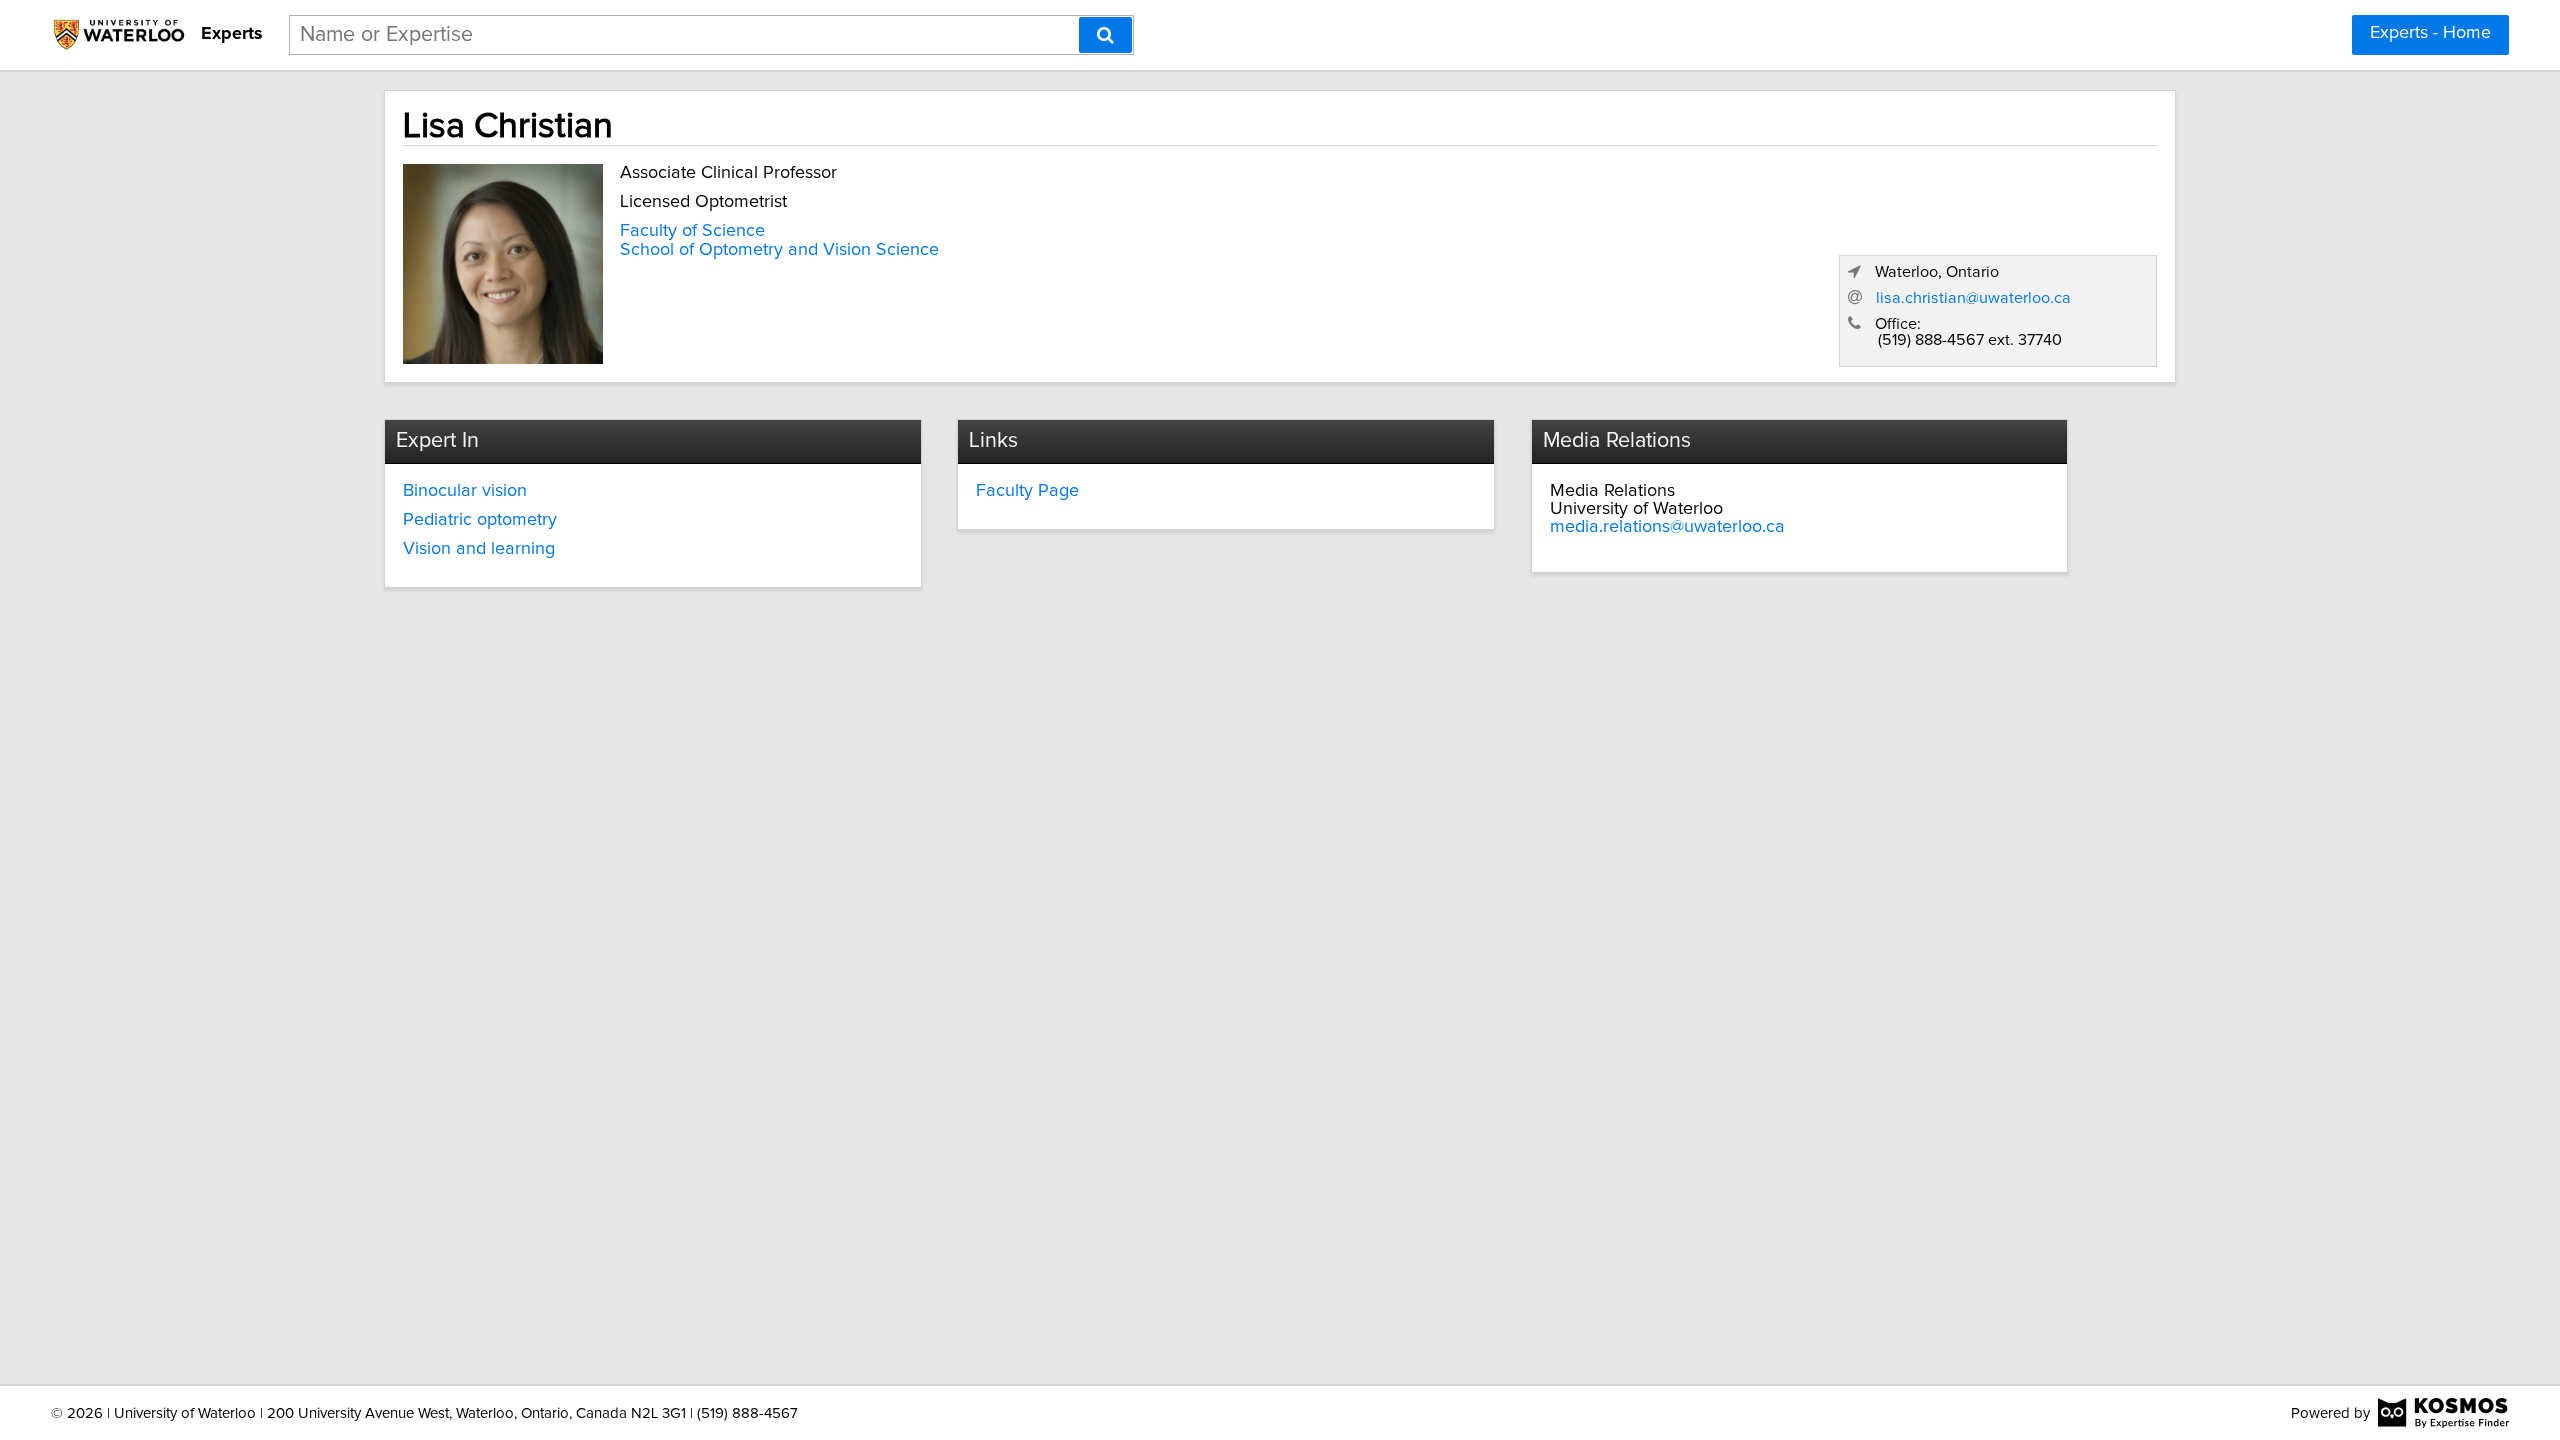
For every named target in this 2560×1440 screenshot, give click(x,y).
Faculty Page (1027, 491)
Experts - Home (2430, 33)
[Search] (1105, 35)
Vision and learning (479, 549)
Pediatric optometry (480, 520)
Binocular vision (465, 491)
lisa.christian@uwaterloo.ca (1973, 298)
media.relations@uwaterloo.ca (1667, 527)
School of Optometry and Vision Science (779, 250)
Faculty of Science (692, 231)
